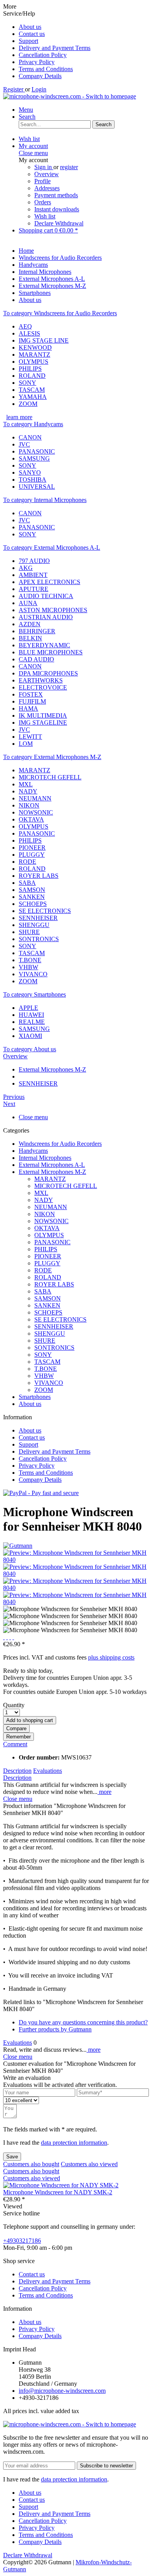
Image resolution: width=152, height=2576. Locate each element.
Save (12, 2157)
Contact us (32, 34)
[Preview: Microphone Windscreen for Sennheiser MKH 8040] (76, 1560)
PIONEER (32, 848)
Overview (47, 174)
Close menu (33, 153)
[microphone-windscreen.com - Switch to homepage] (70, 96)
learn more (19, 417)
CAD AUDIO (36, 659)
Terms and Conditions (46, 69)
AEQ (25, 326)
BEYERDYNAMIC (44, 645)
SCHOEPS (33, 904)
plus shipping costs (111, 1657)
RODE (27, 862)
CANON (30, 437)
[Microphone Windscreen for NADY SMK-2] (61, 2185)
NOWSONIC (36, 812)
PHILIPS (30, 369)
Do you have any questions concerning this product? (83, 2022)
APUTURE (34, 589)
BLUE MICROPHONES (51, 652)
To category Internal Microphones (45, 500)
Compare (16, 1728)
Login (39, 89)
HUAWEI (31, 1015)
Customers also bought (31, 2164)
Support (28, 41)
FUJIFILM (32, 701)
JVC (24, 444)
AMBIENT (33, 575)
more (104, 1792)
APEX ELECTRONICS (49, 582)
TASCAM (32, 390)
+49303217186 (22, 2241)
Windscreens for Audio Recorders (60, 1144)
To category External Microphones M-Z (52, 757)
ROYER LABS (39, 876)
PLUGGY (32, 855)
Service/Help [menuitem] (47, 45)
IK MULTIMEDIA (43, 715)
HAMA (28, 708)
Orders (43, 202)
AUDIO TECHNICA (46, 596)
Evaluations (48, 1771)
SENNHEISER (38, 918)
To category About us (30, 1049)
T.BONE (30, 960)
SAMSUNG (34, 458)
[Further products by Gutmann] (18, 1546)
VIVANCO (33, 974)
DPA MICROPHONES (48, 673)
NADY (28, 791)
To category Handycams (33, 424)
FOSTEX (31, 694)
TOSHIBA (33, 480)
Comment (15, 1744)
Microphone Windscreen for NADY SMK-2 (58, 2192)
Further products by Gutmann (55, 2029)
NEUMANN (35, 798)
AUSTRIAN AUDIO (46, 617)
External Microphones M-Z (52, 1172)
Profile (42, 181)
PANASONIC (37, 451)
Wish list (45, 216)
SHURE (29, 932)
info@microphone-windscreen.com (62, 2391)
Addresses (47, 188)
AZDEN (30, 624)
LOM (26, 744)
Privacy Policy (37, 62)
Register (14, 89)
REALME (32, 1022)
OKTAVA (31, 819)
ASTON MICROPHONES (53, 610)
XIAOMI (30, 1036)
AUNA (28, 603)
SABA (27, 883)
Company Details (40, 76)
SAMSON (32, 890)
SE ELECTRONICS (45, 911)
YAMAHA (33, 397)
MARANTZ (34, 355)
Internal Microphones (45, 1158)
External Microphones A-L (52, 1165)
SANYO (30, 473)
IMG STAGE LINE (44, 340)
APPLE (28, 1008)
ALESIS (29, 333)
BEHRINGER (37, 631)
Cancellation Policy (43, 55)
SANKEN (32, 897)
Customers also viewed (89, 2164)
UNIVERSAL (37, 487)
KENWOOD (35, 347)
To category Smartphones (34, 994)
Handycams (33, 1151)
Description (17, 1771)
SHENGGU (34, 925)
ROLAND (32, 376)
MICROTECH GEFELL (50, 777)
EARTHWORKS (41, 680)
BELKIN (30, 638)
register (69, 167)
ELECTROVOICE (43, 687)
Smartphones (35, 1397)
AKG (26, 568)
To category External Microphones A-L (52, 548)
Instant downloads (57, 209)
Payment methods (56, 195)
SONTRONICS (39, 939)
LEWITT (30, 737)
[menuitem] (84, 27)
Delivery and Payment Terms (55, 48)
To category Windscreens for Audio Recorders (60, 313)
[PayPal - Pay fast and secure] (41, 1493)
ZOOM (28, 404)
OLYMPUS (34, 362)
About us (30, 27)
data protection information (74, 2143)
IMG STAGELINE (43, 723)
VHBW (28, 967)
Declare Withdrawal (59, 223)
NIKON (29, 805)
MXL (26, 784)
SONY (27, 383)
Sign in (44, 167)
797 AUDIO (34, 561)
